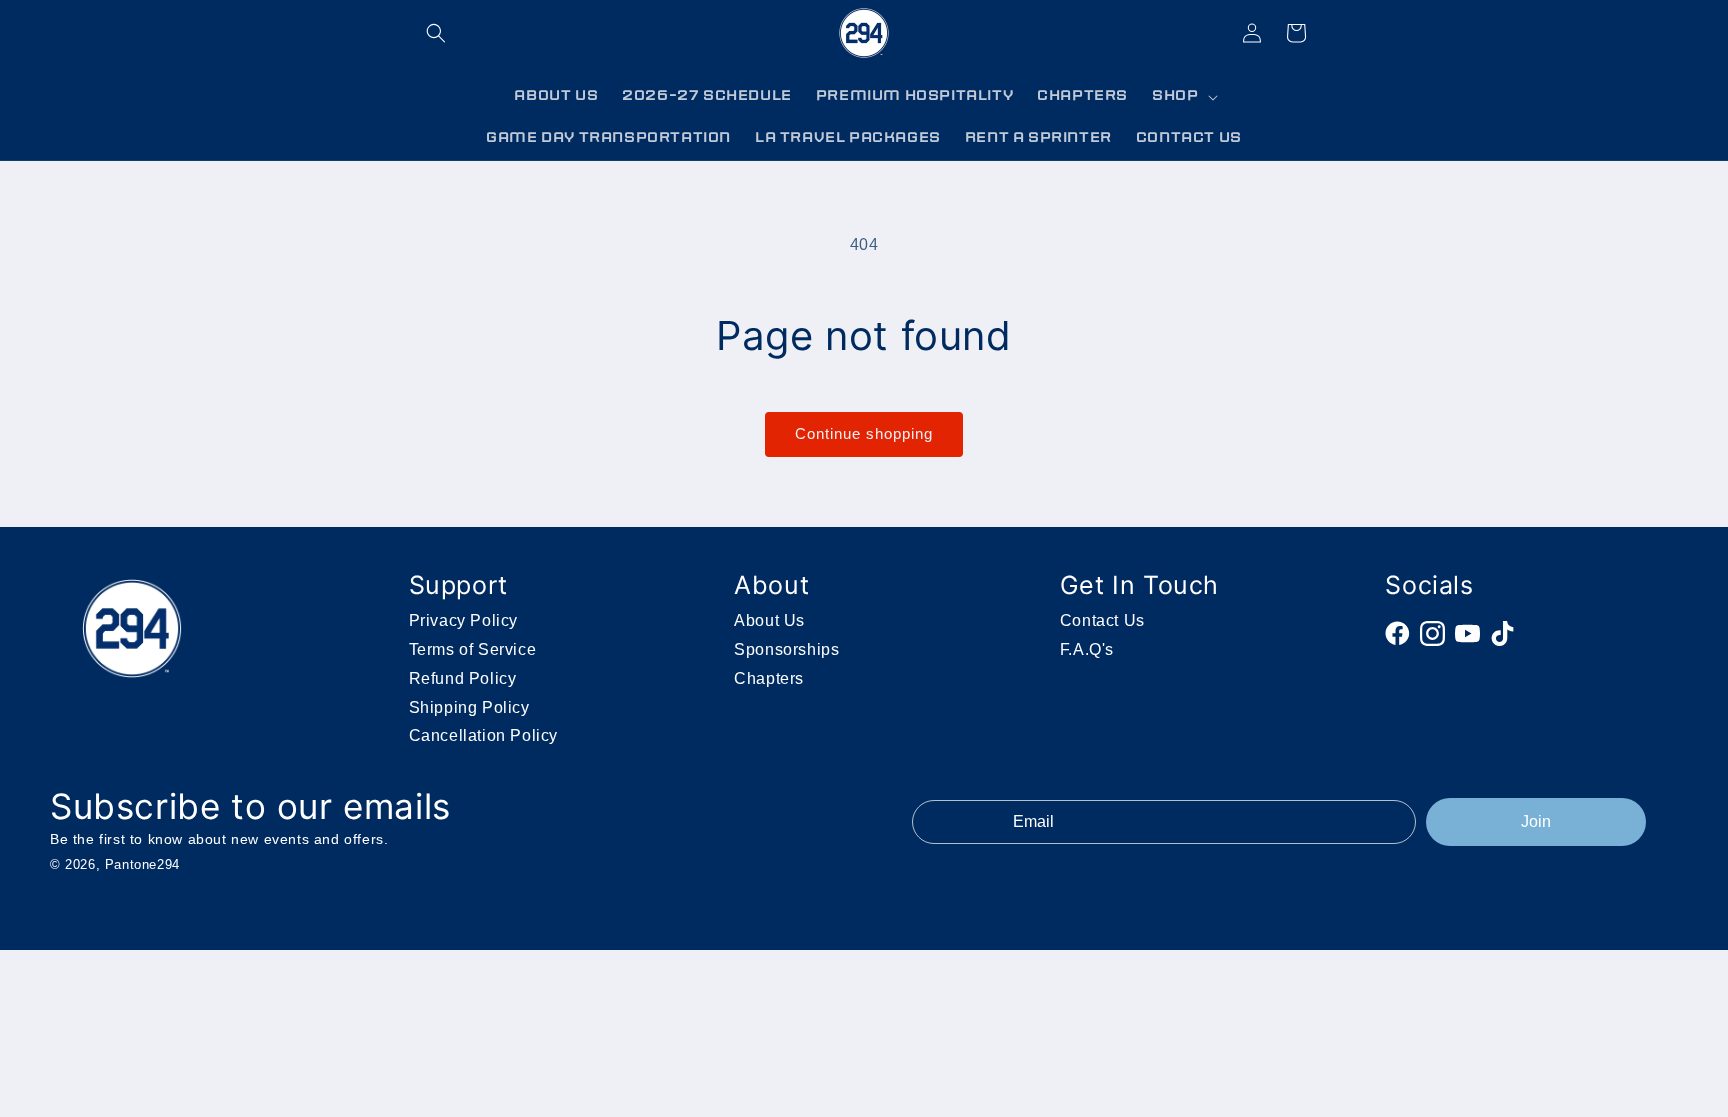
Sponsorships (786, 649)
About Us (769, 620)
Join (1536, 821)
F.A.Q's (1087, 649)
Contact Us (1102, 620)
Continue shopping (864, 433)
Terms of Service (473, 649)
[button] (436, 33)
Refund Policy (463, 678)
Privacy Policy (463, 620)
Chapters (769, 678)
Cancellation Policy (483, 735)
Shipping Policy (469, 707)
